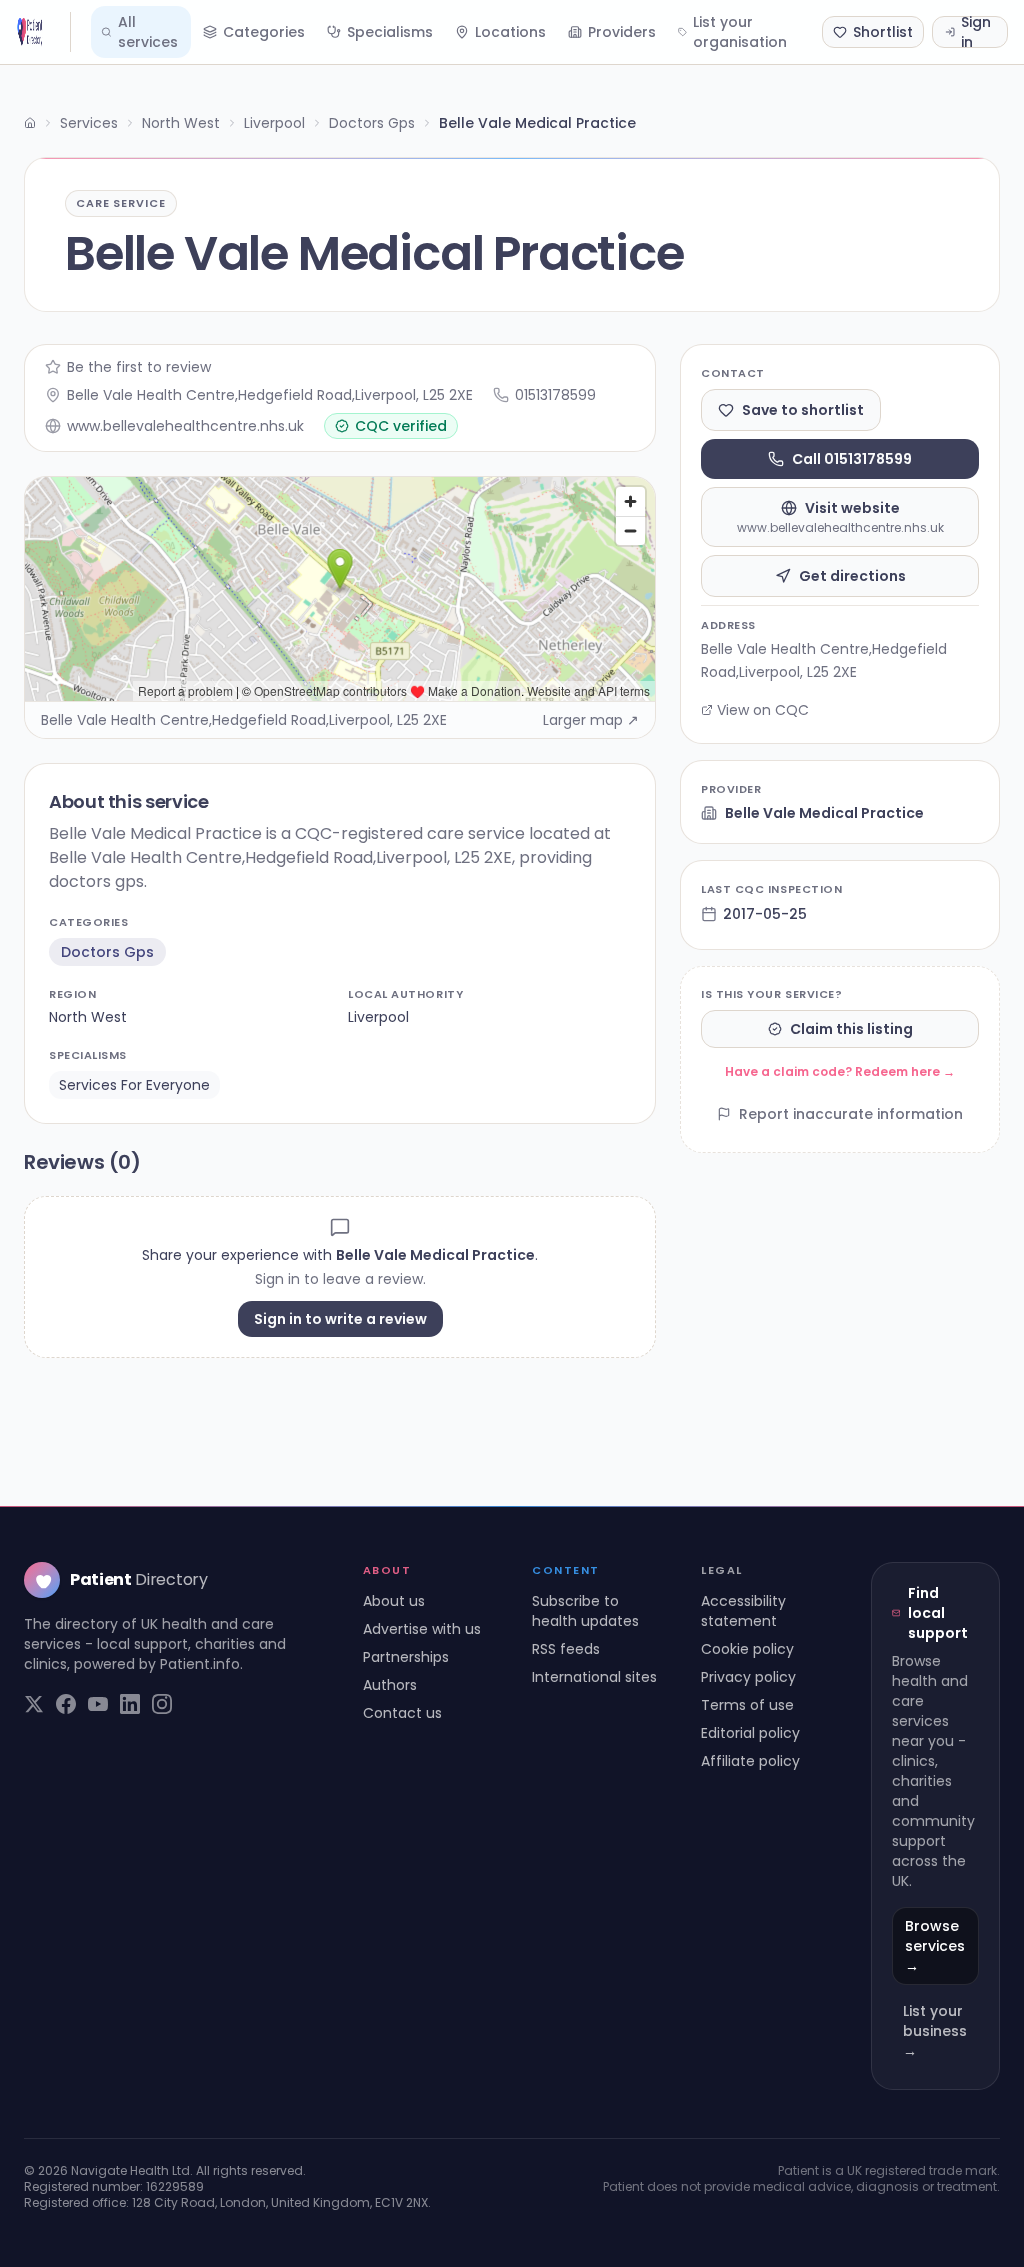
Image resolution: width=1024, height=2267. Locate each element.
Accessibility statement (743, 1611)
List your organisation (740, 32)
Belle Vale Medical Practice (824, 813)
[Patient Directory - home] (43, 32)
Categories (264, 32)
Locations (510, 32)
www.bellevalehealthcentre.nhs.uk (185, 426)
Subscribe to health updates (585, 1611)
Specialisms (390, 32)
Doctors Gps (372, 123)
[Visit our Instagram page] (162, 1704)
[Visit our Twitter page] (34, 1704)
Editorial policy (750, 1733)
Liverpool (274, 123)
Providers (622, 32)
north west (88, 1017)
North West (181, 123)
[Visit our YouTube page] (98, 1704)
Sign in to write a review (340, 1319)
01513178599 (555, 395)
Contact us (402, 1713)
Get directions (852, 576)
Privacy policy (748, 1677)
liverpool (378, 1017)
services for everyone (134, 1085)
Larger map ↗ (591, 720)
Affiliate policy (750, 1761)
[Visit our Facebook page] (66, 1704)
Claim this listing (851, 1029)
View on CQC (763, 710)
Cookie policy (747, 1649)
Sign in (976, 32)
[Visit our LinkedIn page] (130, 1704)
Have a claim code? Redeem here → (840, 1071)
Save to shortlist (803, 410)
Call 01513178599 (852, 459)
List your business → (935, 2031)
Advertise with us (422, 1629)
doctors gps (107, 952)
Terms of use (747, 1705)
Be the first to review (139, 367)
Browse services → (935, 1946)
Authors (390, 1685)
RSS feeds (566, 1649)
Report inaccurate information (851, 1114)
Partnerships (406, 1657)
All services (148, 32)
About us (394, 1601)
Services (89, 123)
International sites (594, 1677)
